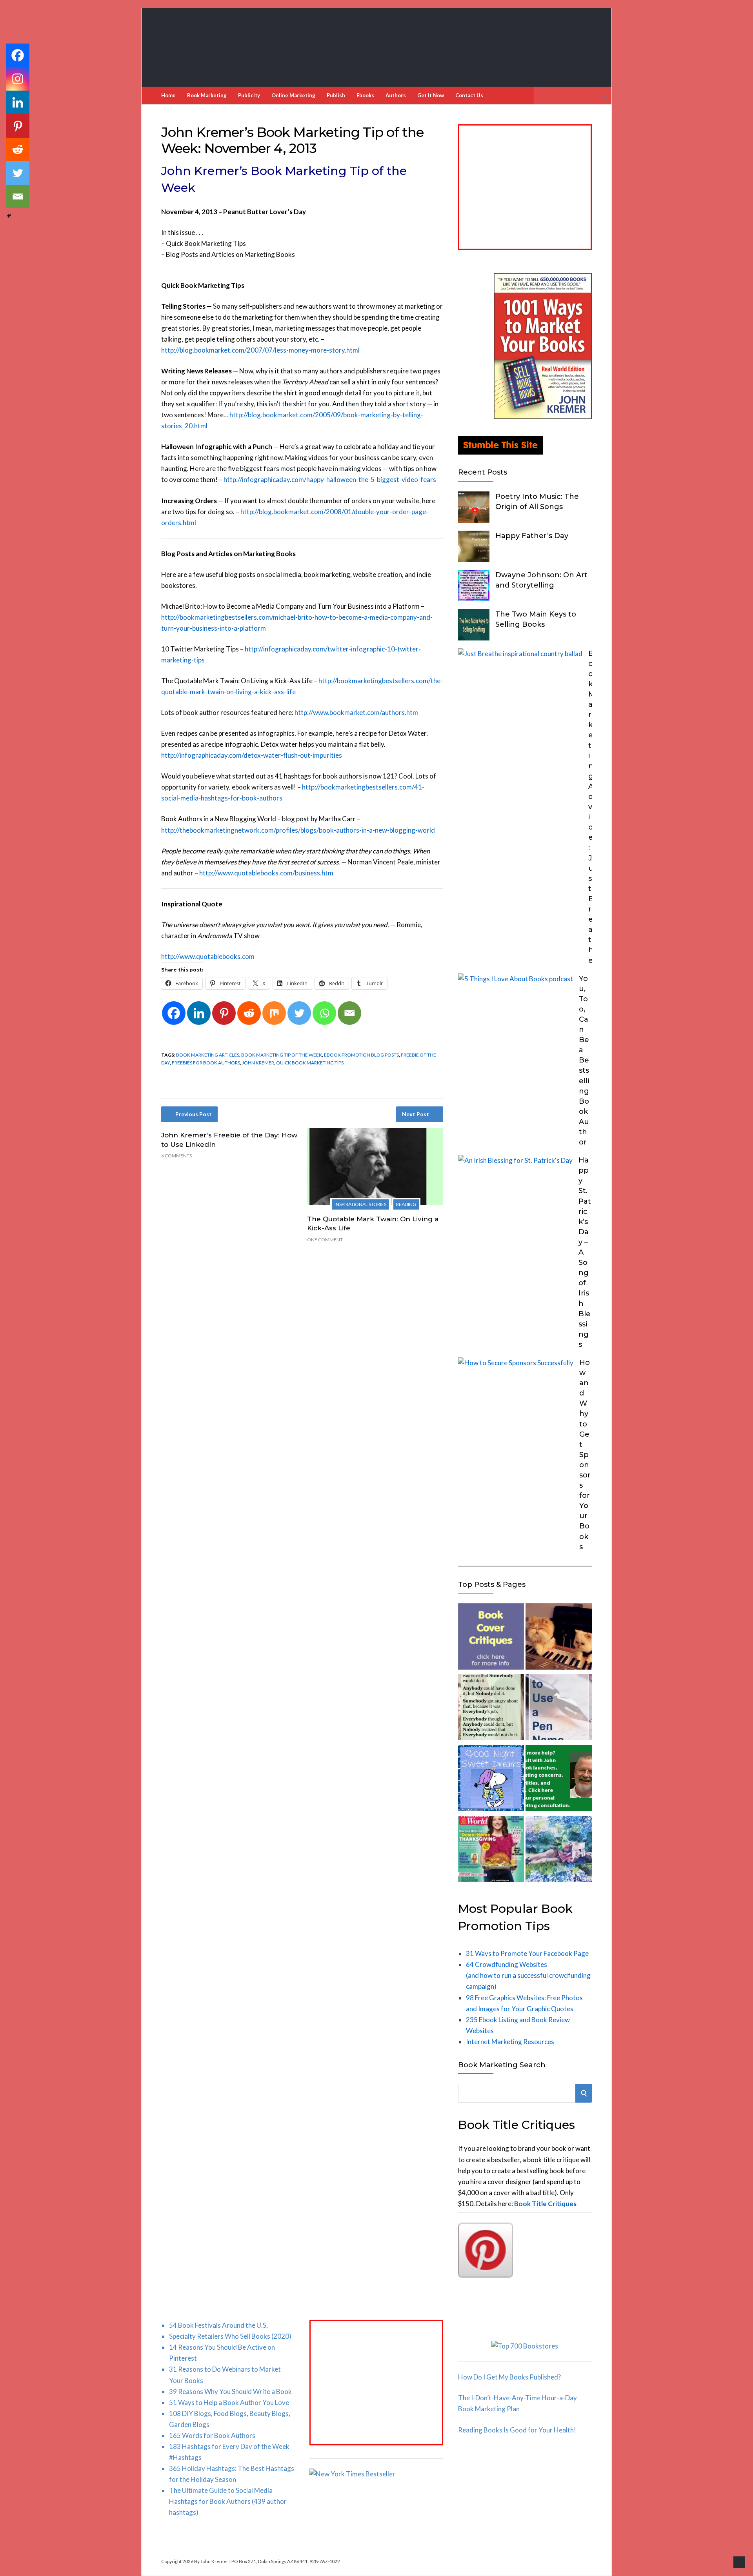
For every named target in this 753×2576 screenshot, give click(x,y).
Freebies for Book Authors (206, 1063)
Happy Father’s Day (532, 536)
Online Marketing (293, 95)
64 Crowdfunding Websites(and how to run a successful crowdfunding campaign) (528, 1975)
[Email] (349, 1013)
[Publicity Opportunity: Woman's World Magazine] (491, 1851)
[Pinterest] (224, 1013)
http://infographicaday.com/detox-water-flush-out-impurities (252, 755)
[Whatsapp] (324, 1013)
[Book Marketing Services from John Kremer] (491, 1638)
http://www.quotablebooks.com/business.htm (266, 873)
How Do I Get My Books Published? (509, 2377)
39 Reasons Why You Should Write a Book (230, 2391)
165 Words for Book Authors (212, 2435)
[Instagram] (18, 79)
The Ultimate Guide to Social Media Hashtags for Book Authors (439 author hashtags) (228, 2501)
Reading (406, 1204)
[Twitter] (299, 1013)
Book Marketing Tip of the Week (282, 1055)
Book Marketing (207, 95)
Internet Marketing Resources (510, 2042)
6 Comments (176, 1156)
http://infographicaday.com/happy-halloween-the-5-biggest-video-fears (330, 479)
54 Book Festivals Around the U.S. (218, 2325)
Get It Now (431, 95)
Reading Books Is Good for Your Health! (517, 2430)
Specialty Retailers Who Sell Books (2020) (230, 2336)
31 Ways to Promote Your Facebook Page (527, 1953)
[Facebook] (174, 1013)
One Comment (325, 1240)
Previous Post (194, 1114)
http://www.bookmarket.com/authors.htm (356, 712)
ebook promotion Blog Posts (361, 1055)
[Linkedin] (199, 1013)
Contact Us (469, 95)
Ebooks (365, 95)
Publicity (249, 95)
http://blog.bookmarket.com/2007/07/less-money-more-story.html (260, 350)
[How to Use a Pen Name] (558, 1709)
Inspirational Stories (360, 1204)
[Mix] (274, 1013)
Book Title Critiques (545, 2204)
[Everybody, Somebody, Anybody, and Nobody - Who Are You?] (491, 1709)
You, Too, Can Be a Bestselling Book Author (584, 1061)
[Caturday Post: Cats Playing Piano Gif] (558, 1638)
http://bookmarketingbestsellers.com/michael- (229, 617)
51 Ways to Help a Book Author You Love (229, 2402)
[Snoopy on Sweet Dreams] (491, 1780)
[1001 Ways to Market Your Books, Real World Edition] (543, 417)
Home (168, 95)
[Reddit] (249, 1013)
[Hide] (9, 216)
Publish (336, 95)
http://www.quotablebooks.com (208, 956)
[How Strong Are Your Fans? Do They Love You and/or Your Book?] (558, 1851)
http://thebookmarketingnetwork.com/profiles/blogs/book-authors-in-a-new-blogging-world (298, 830)
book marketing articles (208, 1055)
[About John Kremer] (558, 1780)
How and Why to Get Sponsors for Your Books (585, 1455)
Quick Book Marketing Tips (310, 1063)
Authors (396, 95)
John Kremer (258, 1063)
